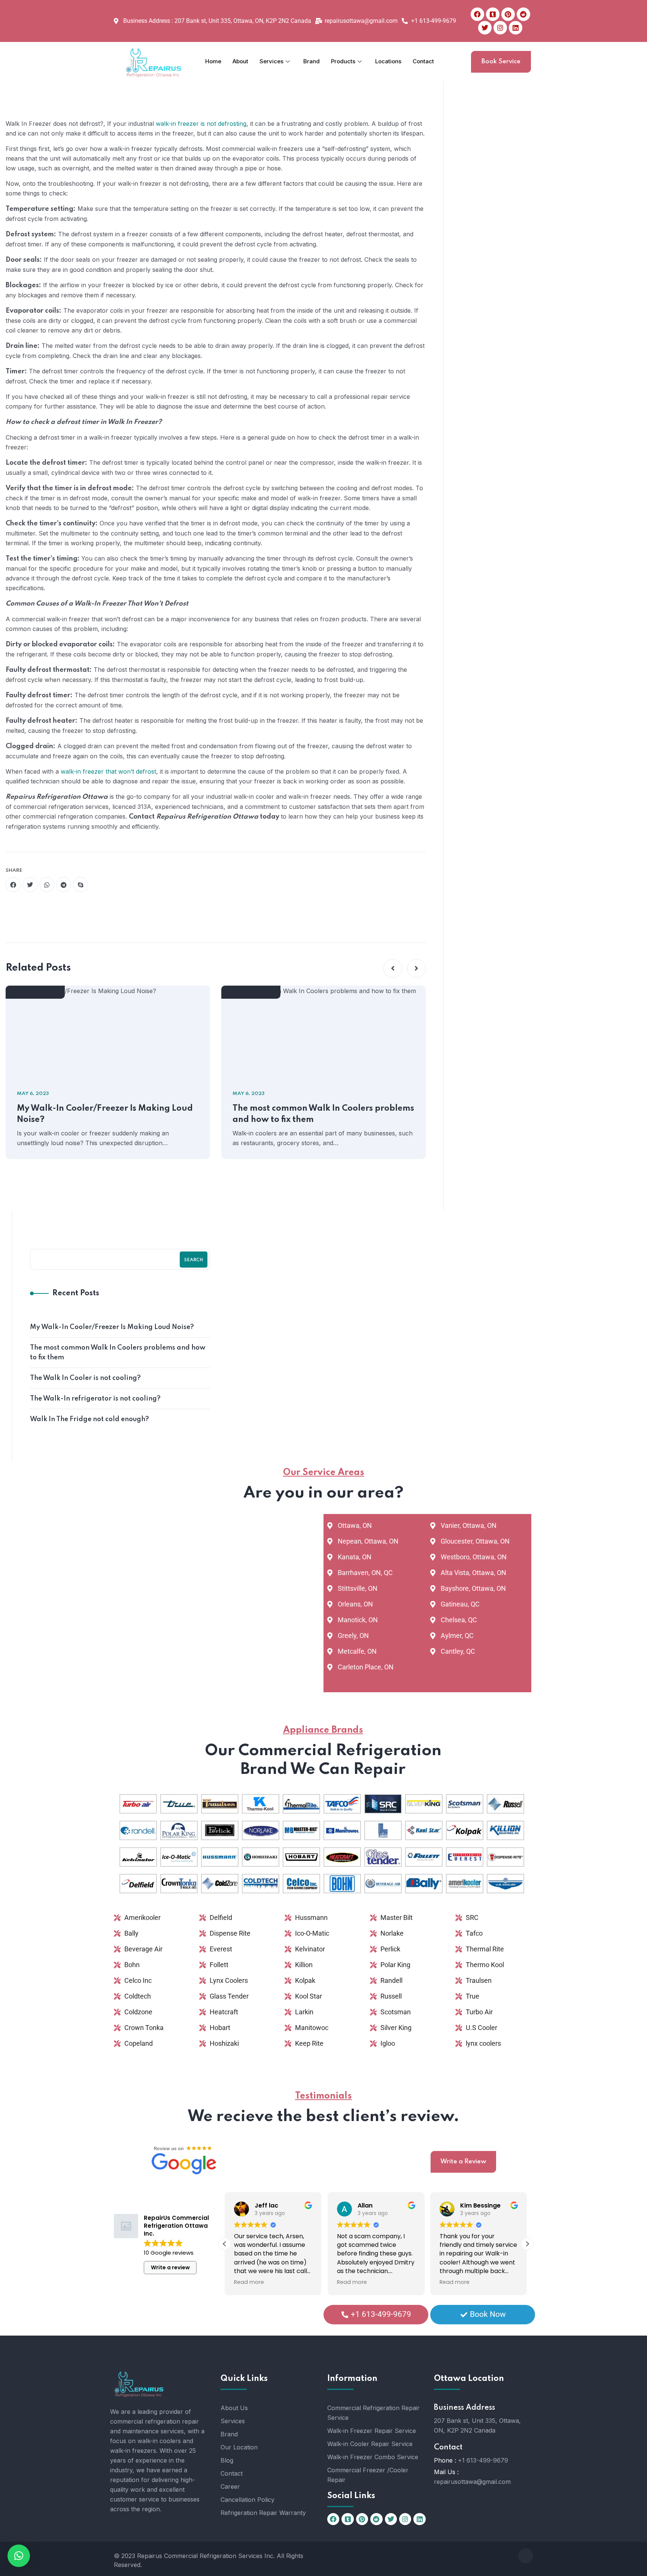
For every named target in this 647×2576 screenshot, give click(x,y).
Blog (227, 2460)
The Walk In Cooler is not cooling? (85, 1378)
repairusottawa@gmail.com (472, 2482)
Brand (312, 61)
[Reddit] (523, 14)
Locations (388, 61)
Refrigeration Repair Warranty (263, 2513)
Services (271, 61)
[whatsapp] (47, 885)
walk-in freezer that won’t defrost (108, 771)
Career (230, 2487)
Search (194, 1260)
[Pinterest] (508, 14)
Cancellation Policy (247, 2500)
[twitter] (30, 885)
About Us (234, 2408)
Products (343, 61)
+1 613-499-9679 (483, 2460)
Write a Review (463, 2162)
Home (213, 61)
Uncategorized (39, 993)
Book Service (501, 62)
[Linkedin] (516, 28)
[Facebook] (477, 14)
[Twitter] (485, 28)
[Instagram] (500, 28)
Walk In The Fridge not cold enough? (89, 1419)
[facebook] (13, 885)
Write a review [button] (170, 2267)
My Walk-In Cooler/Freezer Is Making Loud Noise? (105, 1114)
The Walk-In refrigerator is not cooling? (95, 1399)
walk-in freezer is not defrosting (201, 124)
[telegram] (64, 885)
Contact (423, 61)
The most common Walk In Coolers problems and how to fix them (323, 1114)
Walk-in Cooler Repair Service (370, 2444)
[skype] (81, 885)
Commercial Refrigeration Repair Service (373, 2413)
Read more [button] (249, 2282)
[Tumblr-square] (493, 14)
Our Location (239, 2447)
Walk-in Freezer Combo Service (373, 2457)
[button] (393, 968)
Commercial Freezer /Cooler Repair (368, 2475)
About (240, 61)
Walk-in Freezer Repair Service (372, 2431)
